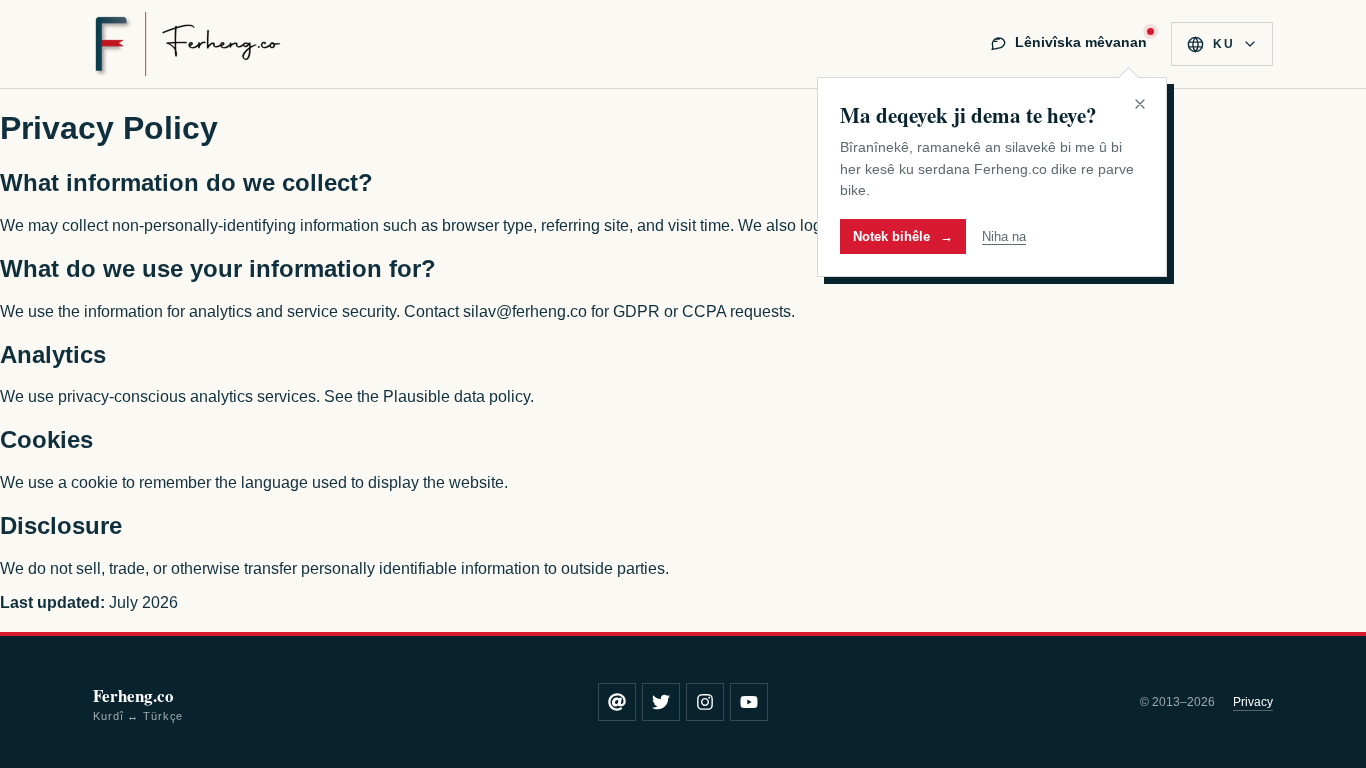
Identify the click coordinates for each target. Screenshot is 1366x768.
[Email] (617, 702)
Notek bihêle (903, 236)
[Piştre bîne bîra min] (1140, 104)
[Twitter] (661, 702)
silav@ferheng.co (525, 311)
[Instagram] (705, 702)
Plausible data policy (456, 396)
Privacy (1253, 702)
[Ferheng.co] (187, 44)
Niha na (1004, 236)
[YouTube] (749, 702)
